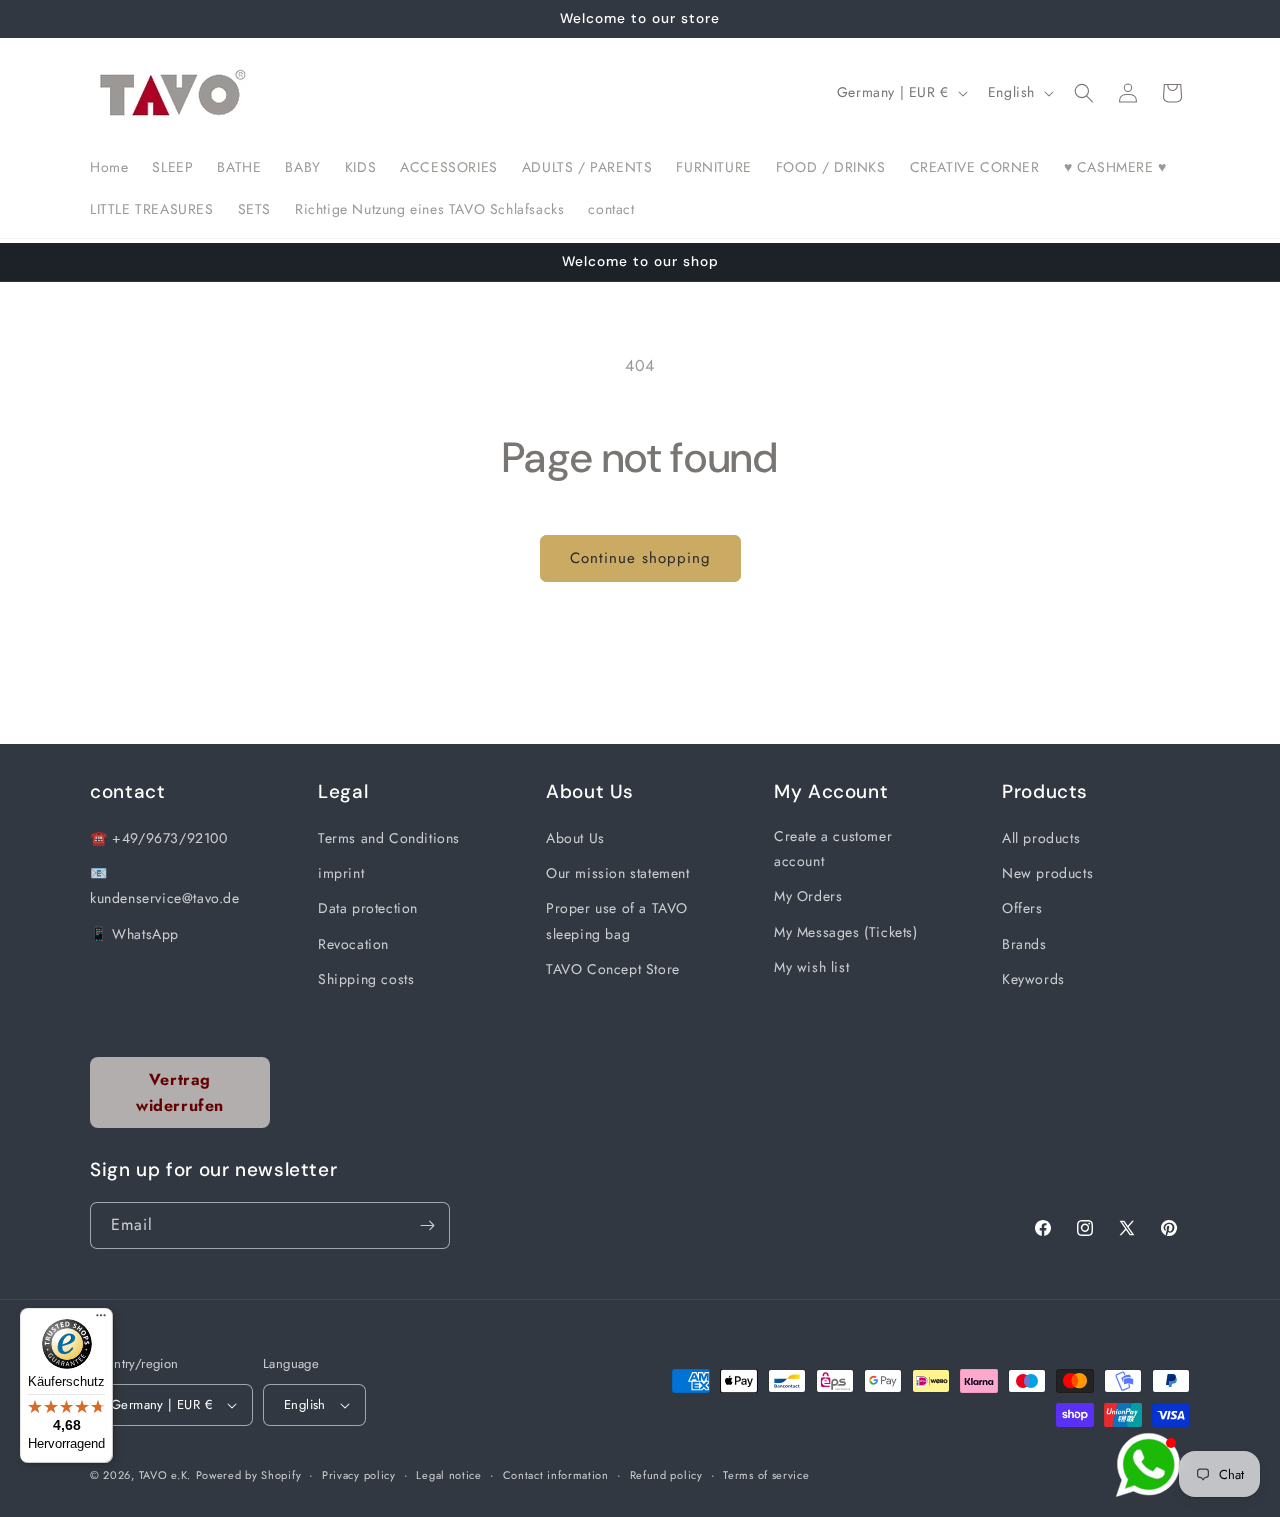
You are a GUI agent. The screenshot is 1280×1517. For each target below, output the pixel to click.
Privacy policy (359, 1475)
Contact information (556, 1475)
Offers (1022, 908)
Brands (1024, 944)
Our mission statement (618, 873)
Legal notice (448, 1475)
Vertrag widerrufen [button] (180, 1092)
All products (1041, 838)
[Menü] (101, 1320)
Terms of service (766, 1475)
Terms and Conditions (389, 838)
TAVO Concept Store (613, 969)
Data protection (368, 908)
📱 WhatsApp (134, 934)
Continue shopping (640, 558)
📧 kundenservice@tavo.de (165, 885)
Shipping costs (366, 979)
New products (1047, 873)
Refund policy (666, 1475)
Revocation (353, 944)
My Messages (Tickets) (846, 932)
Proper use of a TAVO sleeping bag (617, 920)
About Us (575, 838)
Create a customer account (833, 848)
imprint (341, 873)
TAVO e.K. (165, 1475)
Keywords (1033, 979)
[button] (1084, 93)
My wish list (811, 967)
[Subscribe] (427, 1225)
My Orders (808, 896)
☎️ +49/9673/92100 (159, 838)
